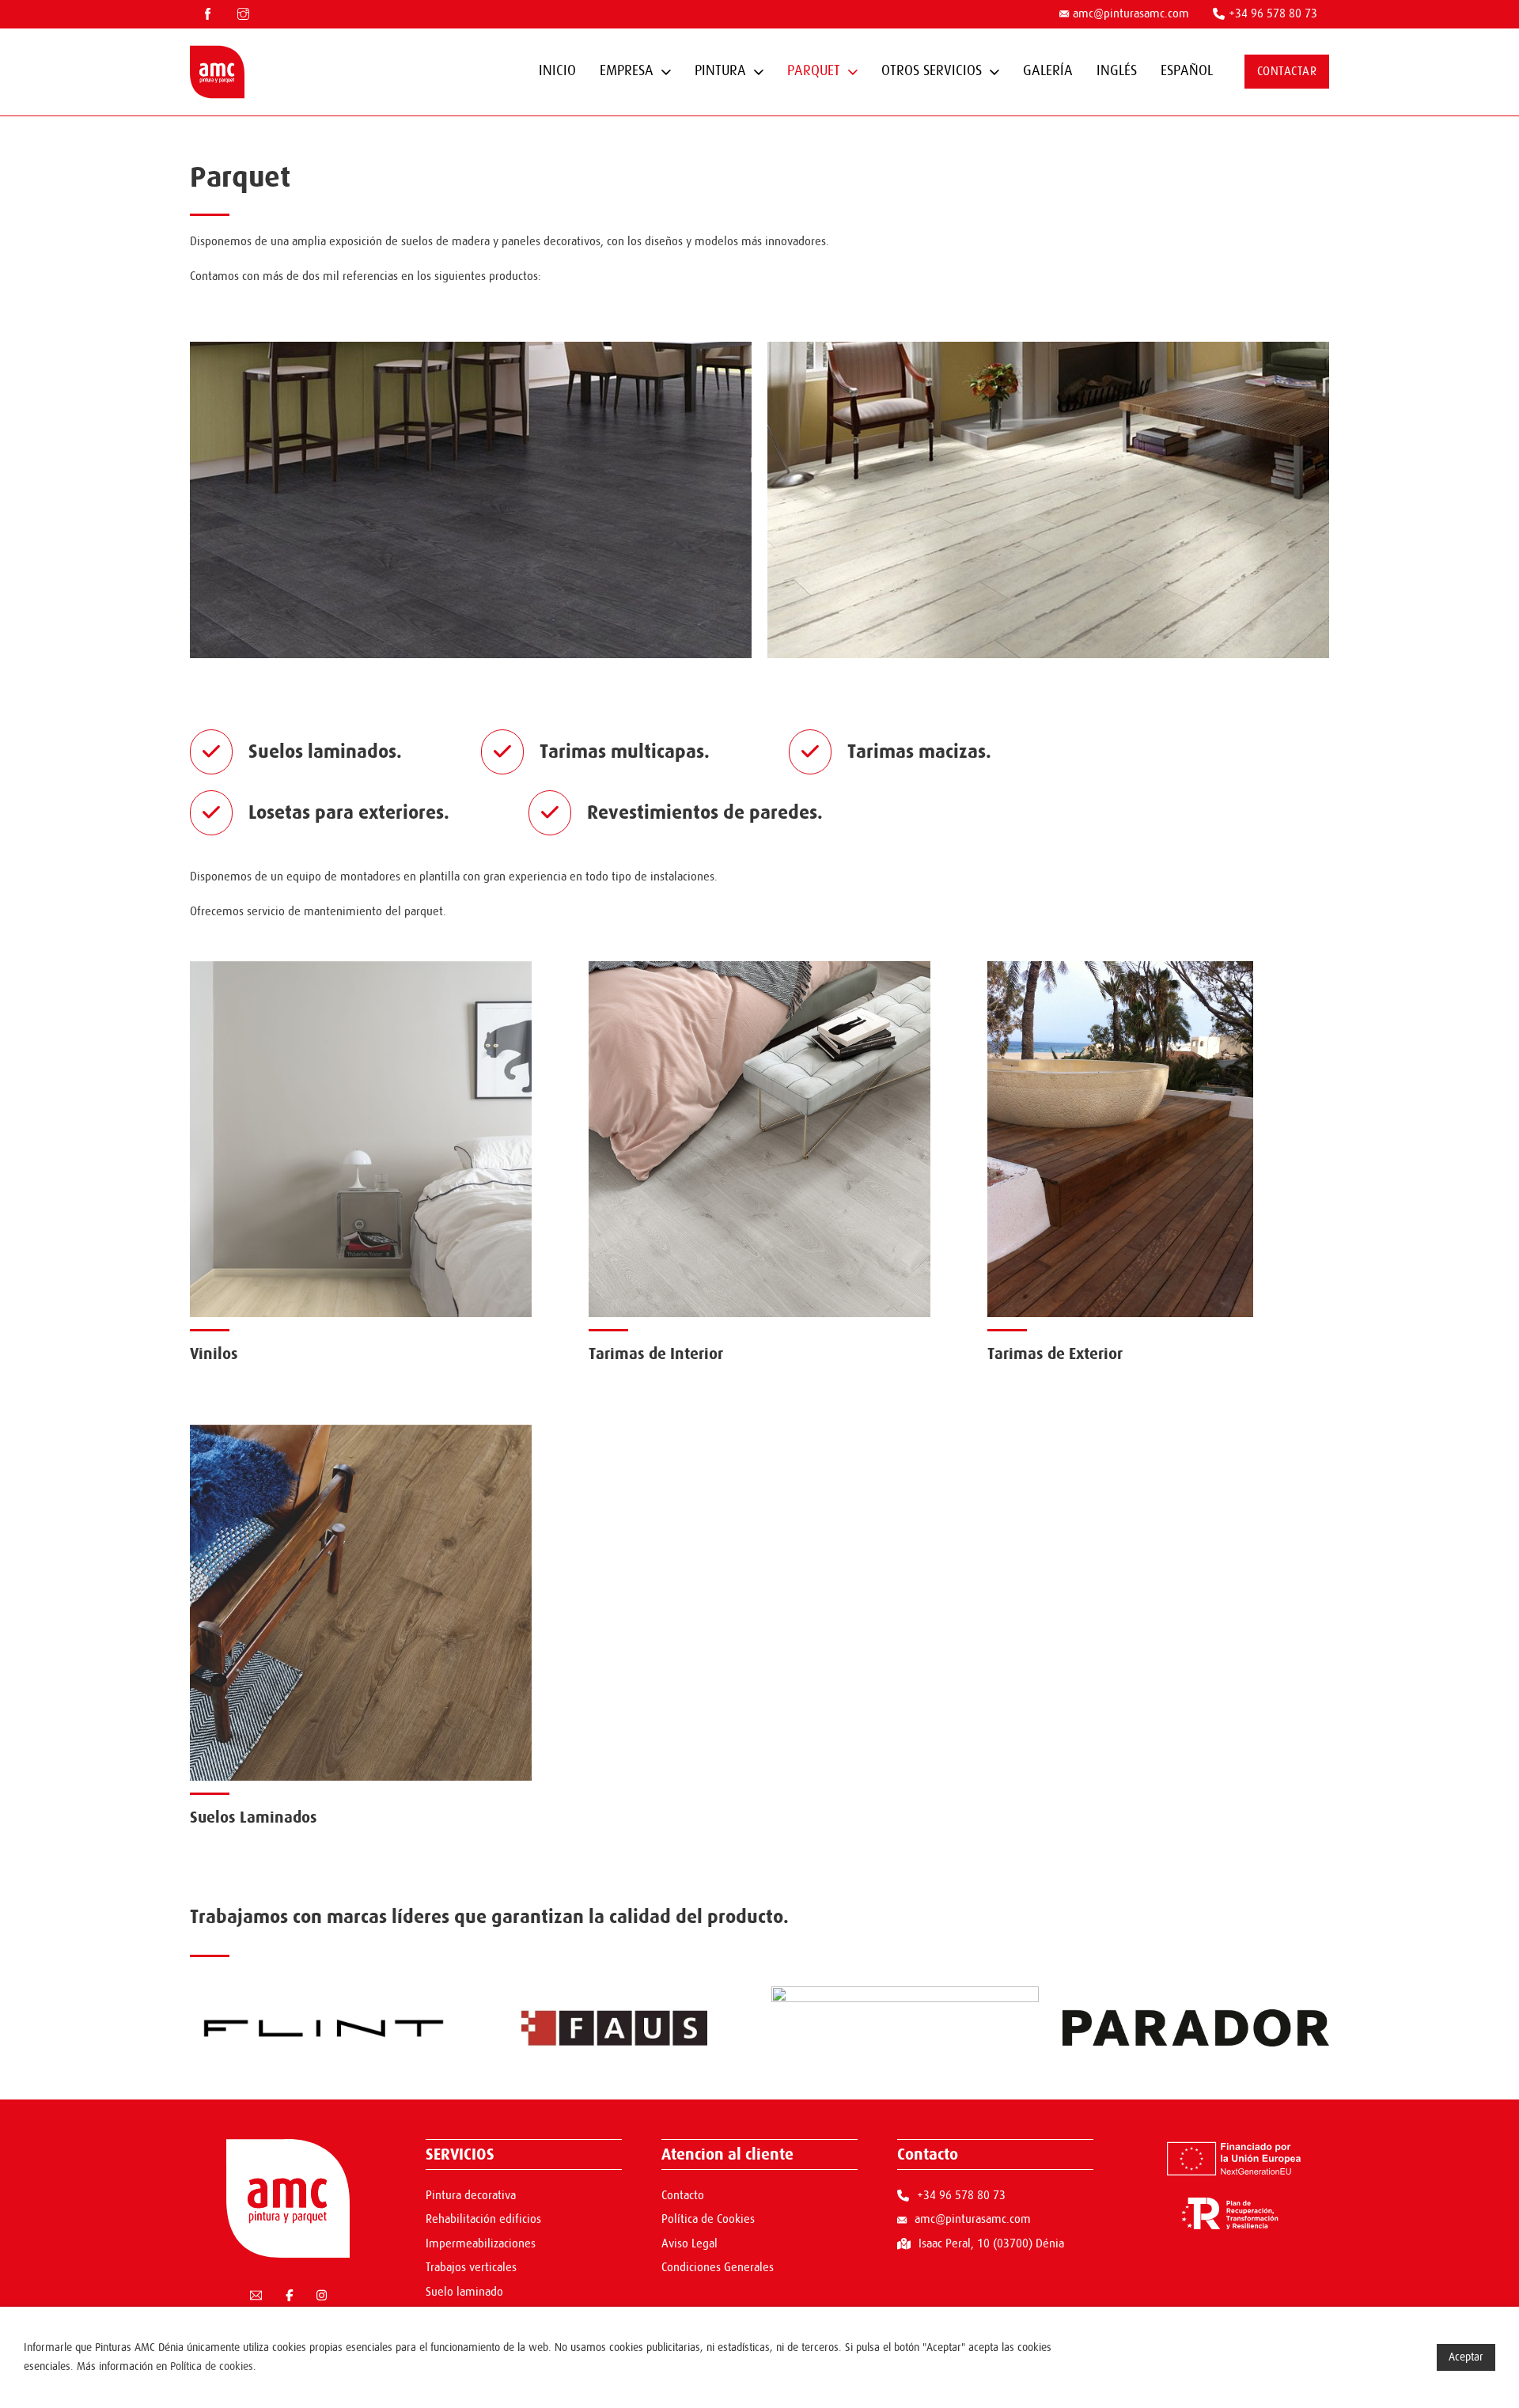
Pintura (720, 71)
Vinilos (214, 1354)
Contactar (1287, 72)
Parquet (814, 71)
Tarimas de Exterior (1055, 1354)
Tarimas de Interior (656, 1354)
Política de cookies (212, 2366)
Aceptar (1466, 2357)
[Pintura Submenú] (759, 72)
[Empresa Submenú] (666, 72)
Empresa (627, 71)
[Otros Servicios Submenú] (994, 72)
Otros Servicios (932, 71)
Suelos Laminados (254, 1817)
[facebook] (208, 14)
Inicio (557, 71)
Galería (1048, 71)
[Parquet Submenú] (853, 72)
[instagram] (243, 14)
